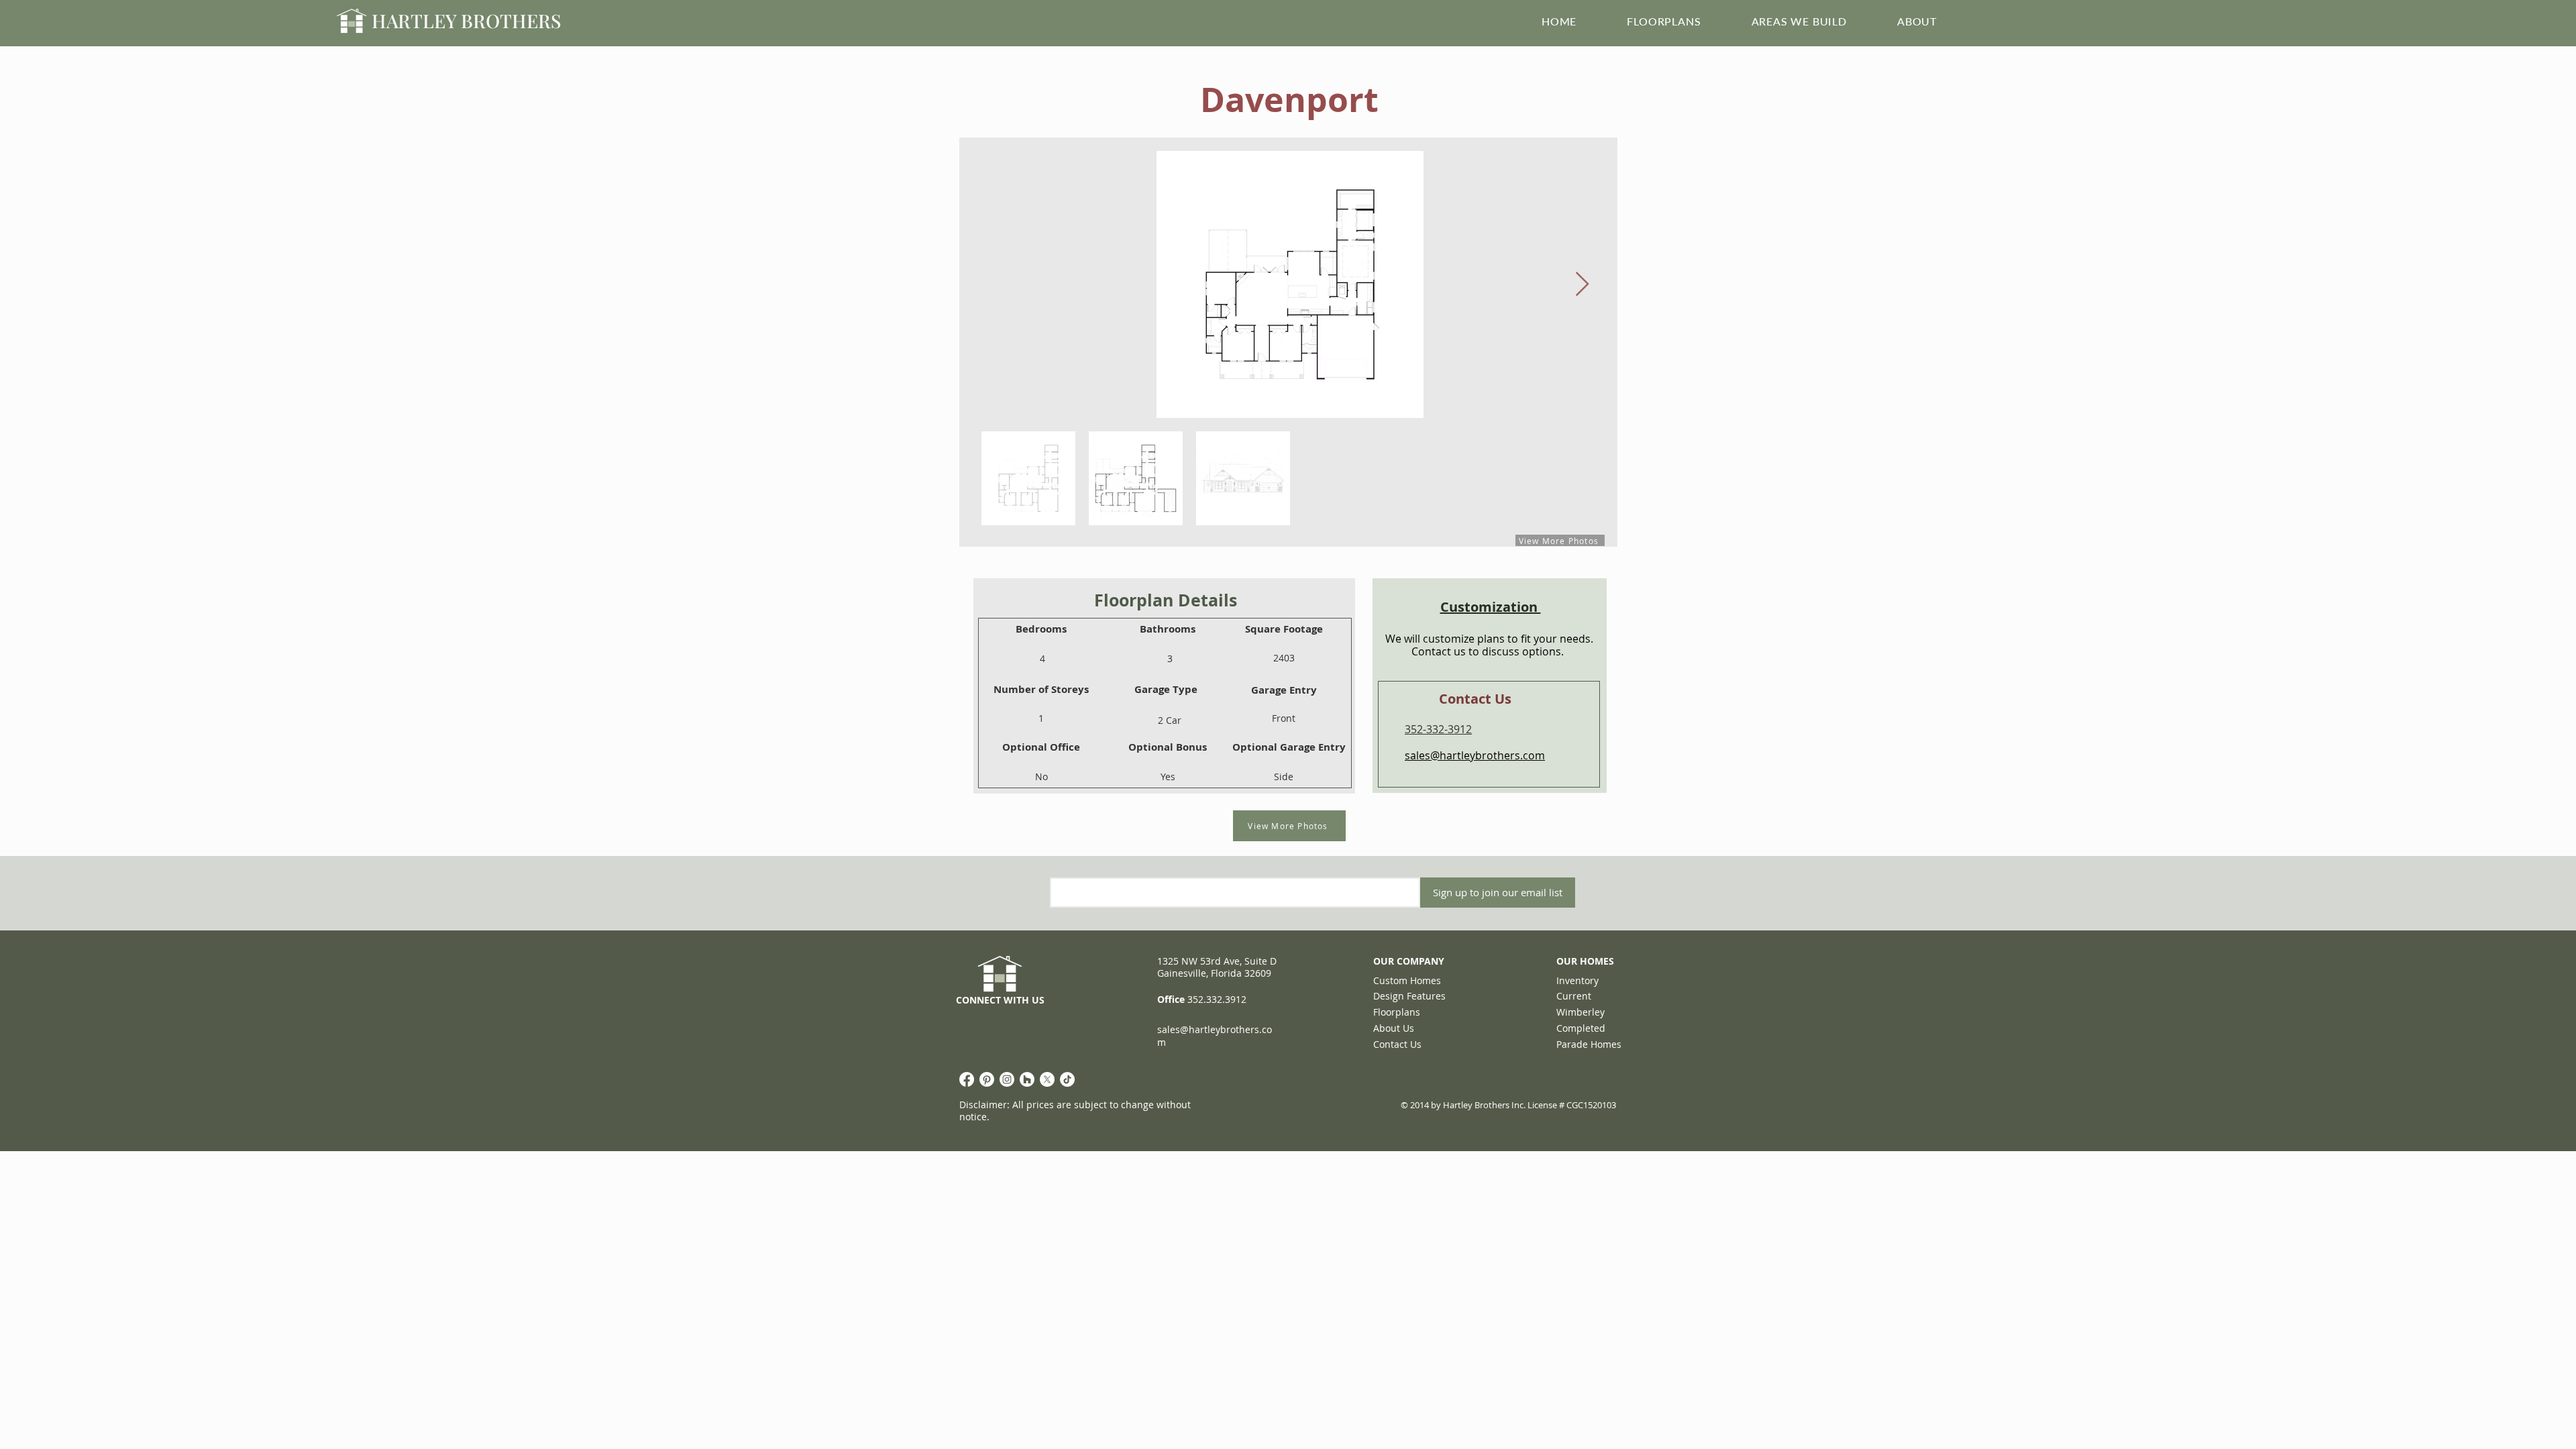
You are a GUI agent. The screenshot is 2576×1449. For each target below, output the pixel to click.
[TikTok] (1067, 1079)
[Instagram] (1007, 1079)
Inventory (1577, 980)
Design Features (1409, 996)
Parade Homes (1589, 1044)
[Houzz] (1027, 1079)
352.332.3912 (1217, 999)
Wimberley (1580, 1012)
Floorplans (1397, 1012)
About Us (1394, 1028)
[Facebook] (967, 1079)
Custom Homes (1407, 980)
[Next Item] (1582, 285)
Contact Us (1397, 1044)
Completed (1581, 1028)
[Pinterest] (987, 1079)
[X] (1047, 1079)
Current (1574, 996)
